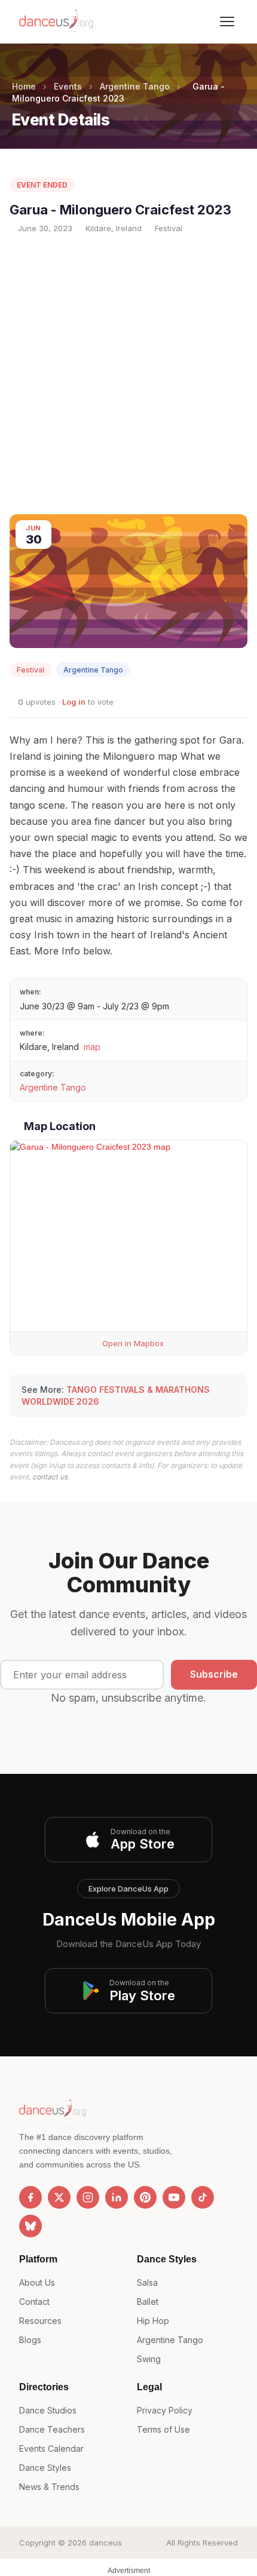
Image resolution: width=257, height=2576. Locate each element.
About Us (37, 2282)
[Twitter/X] (59, 2197)
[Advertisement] (128, 374)
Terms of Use (163, 2429)
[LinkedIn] (117, 2197)
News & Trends (49, 2487)
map (92, 1047)
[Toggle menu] (227, 22)
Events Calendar (51, 2448)
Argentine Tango (135, 86)
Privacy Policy (165, 2410)
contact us (50, 1477)
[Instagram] (88, 2197)
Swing (149, 2359)
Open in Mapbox (132, 1343)
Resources (40, 2321)
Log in (74, 702)
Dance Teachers (52, 2429)
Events (68, 86)
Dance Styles (45, 2468)
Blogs (30, 2340)
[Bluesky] (30, 2226)
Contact (34, 2302)
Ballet (148, 2302)
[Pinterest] (145, 2197)
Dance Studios (48, 2410)
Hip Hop (153, 2321)
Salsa (147, 2282)
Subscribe (214, 1674)
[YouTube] (174, 2197)
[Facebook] (30, 2197)
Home (24, 86)
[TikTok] (203, 2197)
